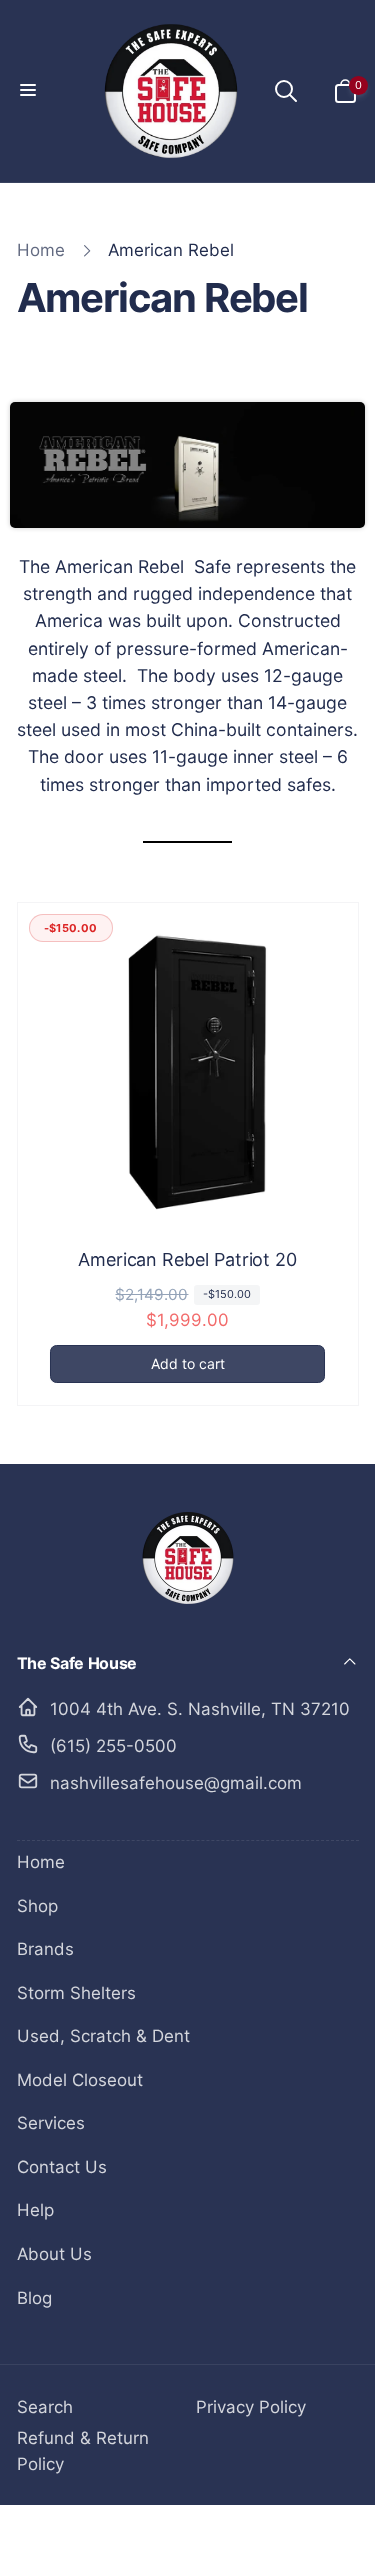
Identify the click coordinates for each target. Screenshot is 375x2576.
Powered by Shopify (260, 2540)
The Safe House (153, 2540)
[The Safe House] (188, 1606)
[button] (30, 91)
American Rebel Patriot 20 (187, 1259)
